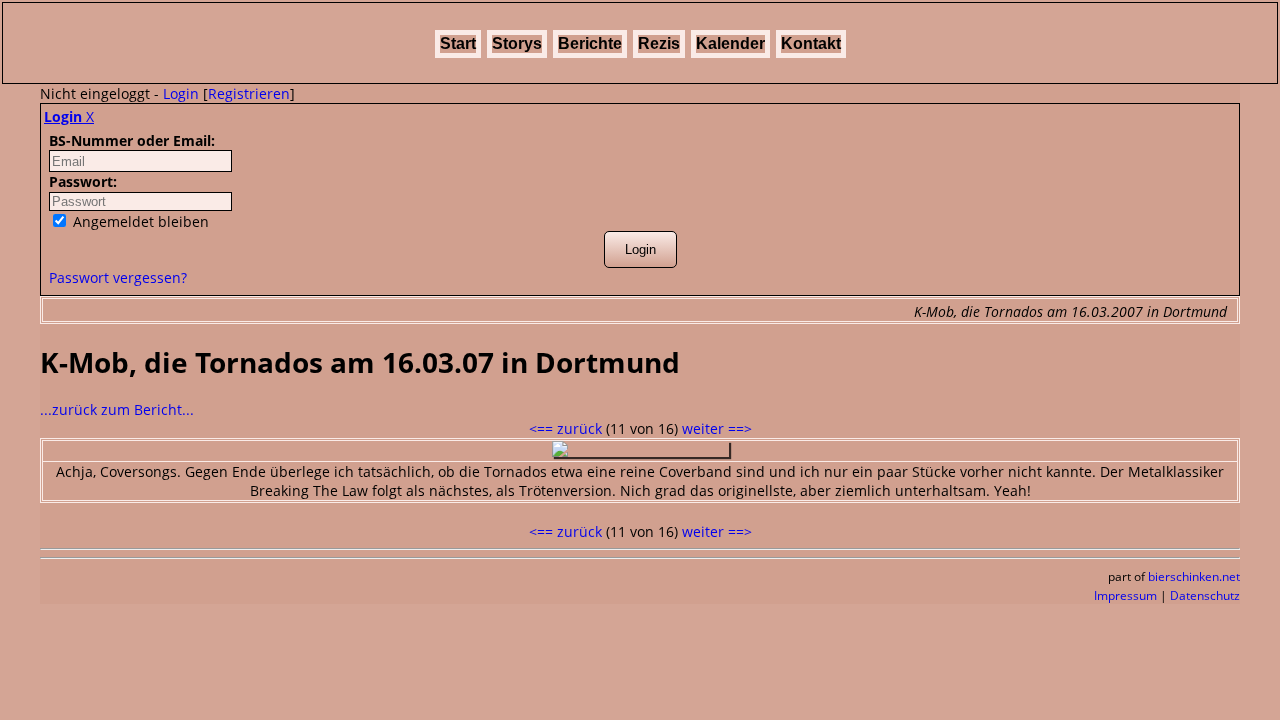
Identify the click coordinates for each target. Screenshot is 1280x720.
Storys (517, 43)
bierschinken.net (1194, 576)
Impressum (1125, 595)
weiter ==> (717, 428)
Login (181, 93)
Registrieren (249, 93)
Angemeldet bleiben (139, 221)
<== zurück (565, 428)
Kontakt (811, 43)
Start (458, 43)
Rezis (659, 43)
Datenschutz (1205, 595)
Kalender (730, 43)
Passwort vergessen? (118, 277)
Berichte (590, 43)
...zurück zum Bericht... (117, 409)
